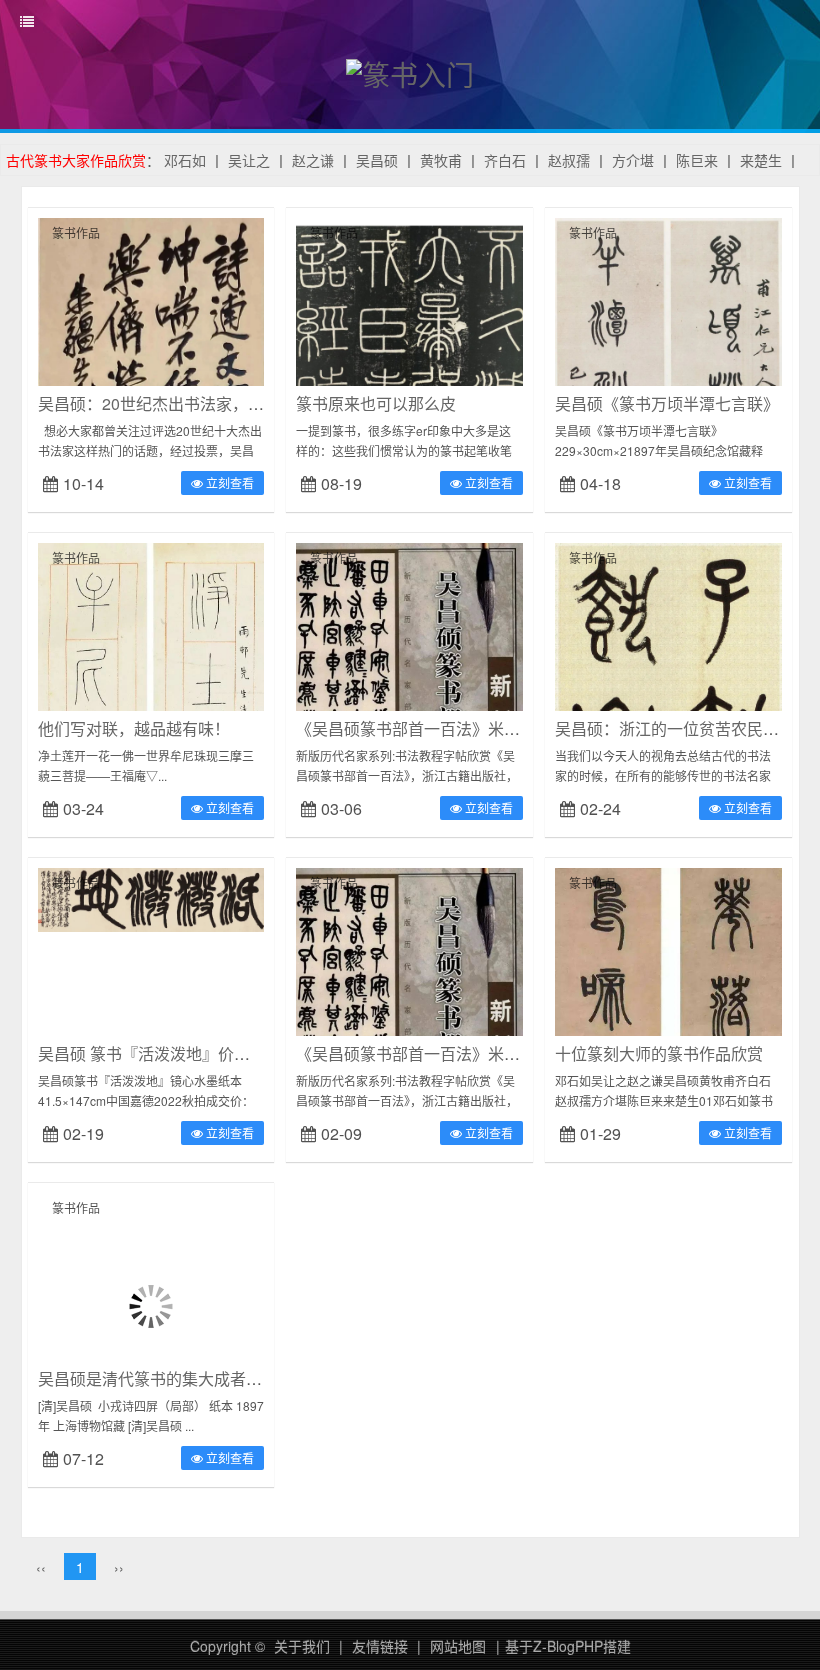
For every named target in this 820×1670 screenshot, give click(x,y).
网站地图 (458, 1646)
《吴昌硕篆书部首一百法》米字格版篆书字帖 (456, 728)
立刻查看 (228, 482)
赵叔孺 (569, 160)
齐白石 (505, 160)
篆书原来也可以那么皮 (376, 403)
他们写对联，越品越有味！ (134, 728)
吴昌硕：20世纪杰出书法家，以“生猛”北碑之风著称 (220, 403)
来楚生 (761, 160)
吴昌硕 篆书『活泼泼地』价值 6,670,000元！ (197, 1053)
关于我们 (302, 1646)
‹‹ (41, 1567)
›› (119, 1567)
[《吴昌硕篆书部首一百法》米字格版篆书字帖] (409, 699)
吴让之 (249, 160)
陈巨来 (697, 160)
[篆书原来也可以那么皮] (409, 329)
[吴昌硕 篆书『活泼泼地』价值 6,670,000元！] (151, 898)
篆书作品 (76, 232)
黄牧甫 (441, 160)
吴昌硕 (377, 160)
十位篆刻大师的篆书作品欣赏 (659, 1053)
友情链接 (380, 1646)
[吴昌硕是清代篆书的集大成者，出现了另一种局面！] (151, 1304)
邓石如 (185, 160)
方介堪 (633, 160)
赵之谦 (313, 160)
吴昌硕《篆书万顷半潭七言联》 (667, 403)
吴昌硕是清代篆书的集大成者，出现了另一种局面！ (222, 1378)
